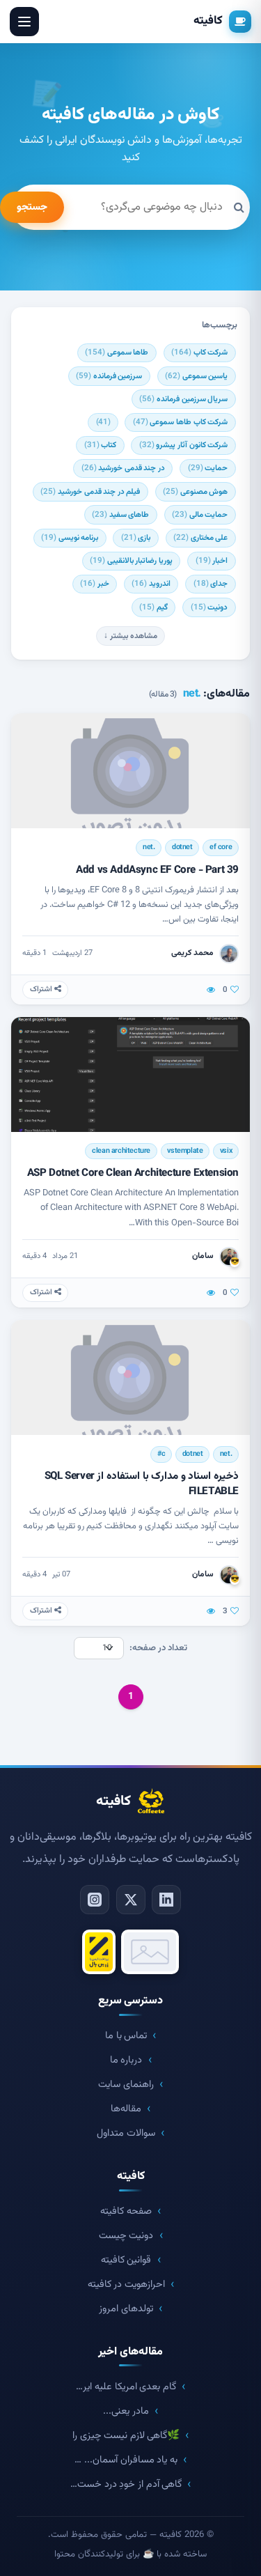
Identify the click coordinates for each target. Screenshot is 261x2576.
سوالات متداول (126, 2133)
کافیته (208, 21)
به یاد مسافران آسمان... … (126, 2460)
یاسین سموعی (196, 376)
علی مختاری (200, 538)
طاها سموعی (117, 352)
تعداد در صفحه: (158, 1648)
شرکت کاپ (199, 352)
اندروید (151, 584)
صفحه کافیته (126, 2211)
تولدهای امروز (126, 2309)
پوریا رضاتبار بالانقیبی (131, 561)
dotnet (182, 847)
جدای (211, 584)
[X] (131, 1900)
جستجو (32, 207)
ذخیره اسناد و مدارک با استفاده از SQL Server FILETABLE (142, 1483)
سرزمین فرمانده (109, 376)
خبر (95, 584)
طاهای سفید (120, 515)
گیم (153, 607)
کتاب (101, 445)
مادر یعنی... (126, 2411)
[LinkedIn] (166, 1900)
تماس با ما (126, 2036)
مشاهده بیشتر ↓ (130, 636)
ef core (221, 847)
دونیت (209, 607)
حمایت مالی (200, 515)
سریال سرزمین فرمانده (183, 399)
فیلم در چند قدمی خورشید (90, 492)
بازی (136, 538)
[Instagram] (95, 1900)
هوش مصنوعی (195, 492)
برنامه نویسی (70, 538)
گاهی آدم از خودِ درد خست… (126, 2484)
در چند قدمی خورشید (123, 468)
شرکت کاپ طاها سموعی (180, 422)
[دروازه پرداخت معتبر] (99, 1952)
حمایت (208, 468)
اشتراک (42, 990)
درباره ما (126, 2060)
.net (149, 847)
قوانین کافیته (126, 2260)
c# (161, 1454)
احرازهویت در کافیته (126, 2284)
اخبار (212, 561)
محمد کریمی (192, 953)
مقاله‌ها (126, 2109)
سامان (203, 1256)
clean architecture (121, 1151)
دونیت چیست (126, 2236)
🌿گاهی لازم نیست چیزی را (126, 2436)
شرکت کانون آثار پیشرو (183, 445)
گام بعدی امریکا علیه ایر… (126, 2387)
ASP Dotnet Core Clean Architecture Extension (133, 1173)
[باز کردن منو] (24, 22)
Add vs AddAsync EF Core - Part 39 (157, 870)
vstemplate (185, 1151)
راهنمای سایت (126, 2085)
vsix (226, 1151)
